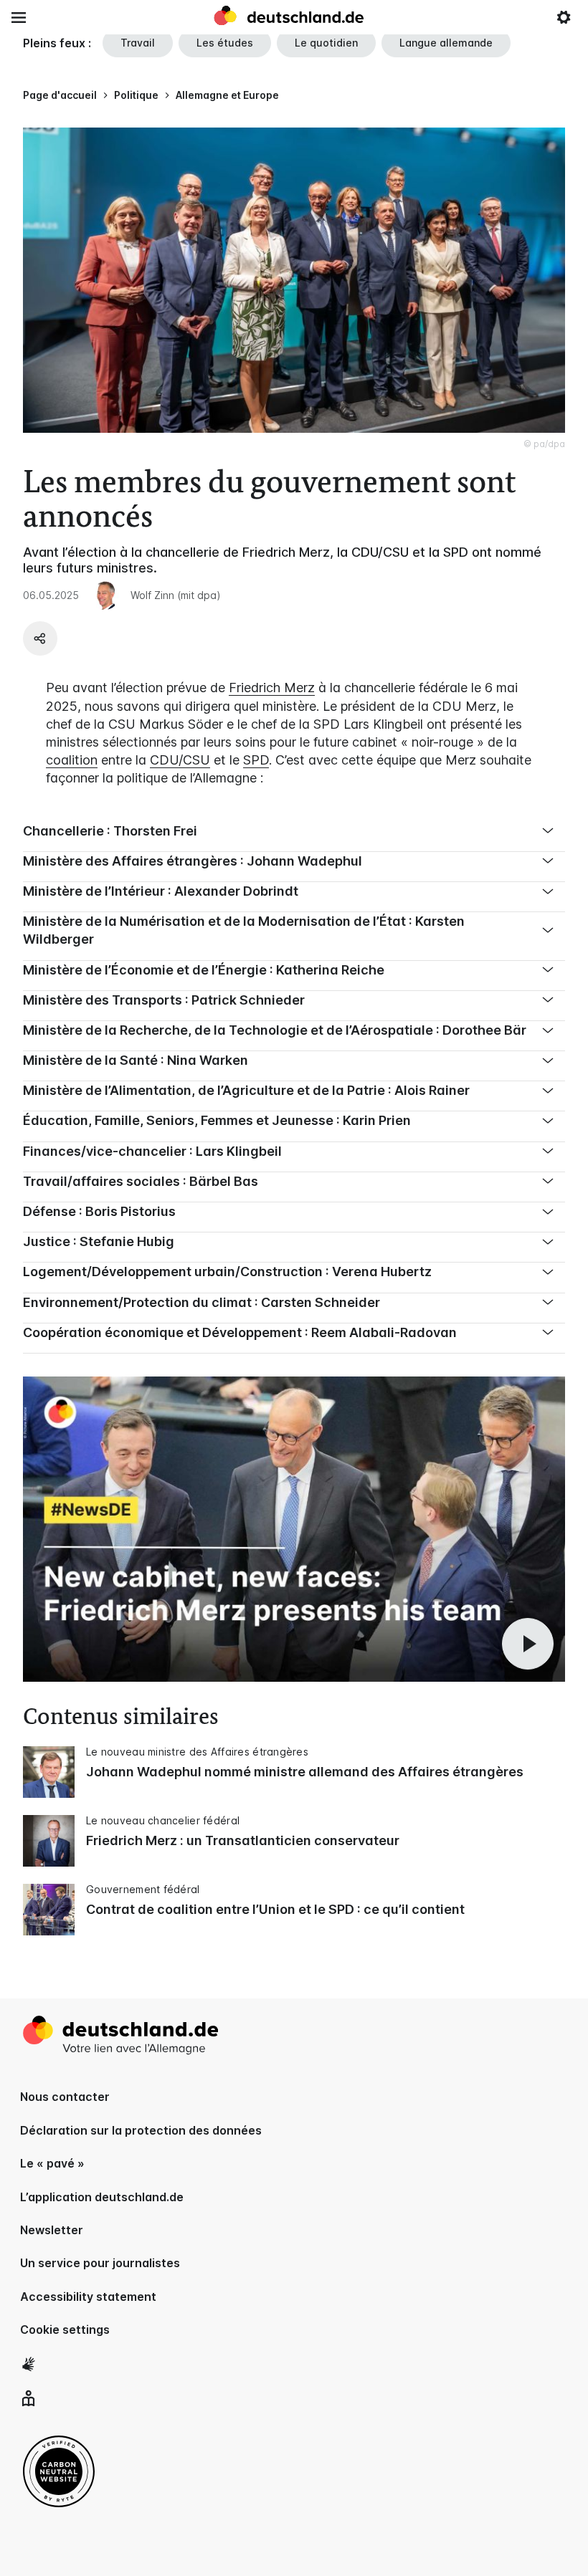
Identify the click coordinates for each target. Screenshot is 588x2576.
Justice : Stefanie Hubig (99, 1241)
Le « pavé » (52, 2163)
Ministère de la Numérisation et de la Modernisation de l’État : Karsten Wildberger (244, 930)
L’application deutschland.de (102, 2197)
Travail (138, 43)
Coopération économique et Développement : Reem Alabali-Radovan (240, 1332)
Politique (136, 95)
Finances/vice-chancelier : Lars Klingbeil (152, 1151)
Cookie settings (65, 2330)
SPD (256, 760)
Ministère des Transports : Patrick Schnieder (164, 1000)
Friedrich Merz (272, 688)
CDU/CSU (180, 760)
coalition (72, 760)
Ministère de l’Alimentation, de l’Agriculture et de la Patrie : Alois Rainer (246, 1090)
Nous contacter (65, 2097)
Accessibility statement (88, 2297)
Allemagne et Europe (227, 95)
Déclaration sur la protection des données (141, 2130)
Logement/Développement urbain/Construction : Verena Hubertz (227, 1272)
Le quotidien (326, 43)
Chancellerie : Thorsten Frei (110, 831)
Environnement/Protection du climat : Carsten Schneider (201, 1302)
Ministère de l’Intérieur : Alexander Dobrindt (161, 891)
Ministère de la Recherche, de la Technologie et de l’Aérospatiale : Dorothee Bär (275, 1030)
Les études (225, 43)
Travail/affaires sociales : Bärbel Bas (141, 1181)
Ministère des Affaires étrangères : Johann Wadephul (193, 861)
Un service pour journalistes (100, 2263)
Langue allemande (446, 43)
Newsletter (52, 2230)
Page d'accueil (60, 95)
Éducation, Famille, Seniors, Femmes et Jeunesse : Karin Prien (217, 1120)
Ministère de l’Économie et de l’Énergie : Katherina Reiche (204, 970)
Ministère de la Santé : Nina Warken (136, 1060)
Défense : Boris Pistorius (99, 1211)
